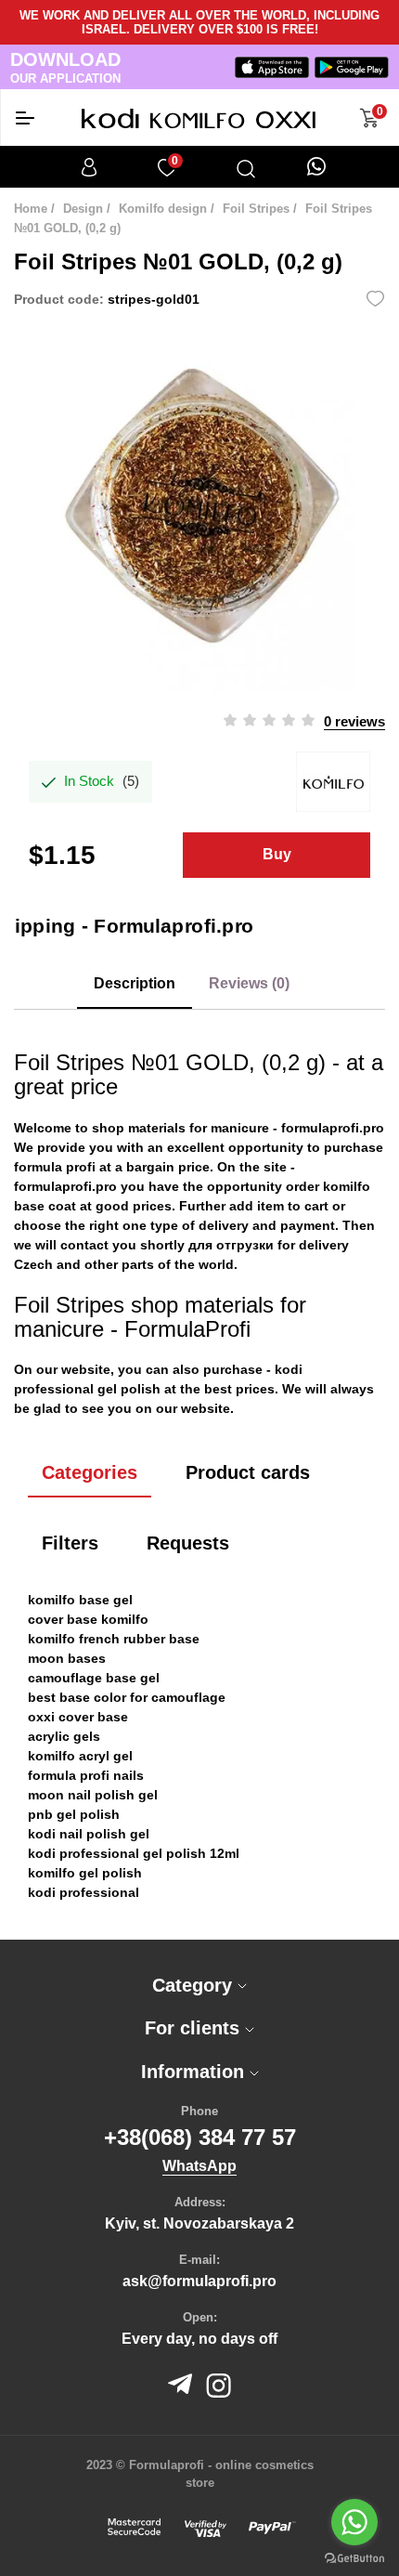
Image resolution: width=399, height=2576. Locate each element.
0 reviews (354, 721)
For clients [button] (195, 2028)
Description (135, 983)
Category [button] (195, 1985)
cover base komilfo (88, 1619)
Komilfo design (163, 209)
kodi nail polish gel (89, 1834)
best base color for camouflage (127, 1697)
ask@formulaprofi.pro (199, 2281)
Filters (70, 1543)
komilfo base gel (80, 1600)
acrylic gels (64, 1736)
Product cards (248, 1472)
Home (31, 209)
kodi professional (84, 1892)
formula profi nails (86, 1775)
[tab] (199, 1985)
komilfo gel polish (85, 1873)
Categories (90, 1472)
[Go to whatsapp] (354, 2522)
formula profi (55, 1167)
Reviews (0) (249, 983)
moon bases (67, 1658)
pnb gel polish (74, 1814)
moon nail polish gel (93, 1795)
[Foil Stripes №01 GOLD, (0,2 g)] (199, 507)
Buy (277, 854)
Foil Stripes (256, 209)
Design (83, 209)
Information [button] (195, 2072)
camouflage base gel (94, 1678)
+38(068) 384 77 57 (200, 2137)
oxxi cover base (78, 1717)
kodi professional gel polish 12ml (134, 1853)
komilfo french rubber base (114, 1639)
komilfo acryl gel (80, 1756)
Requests (188, 1543)
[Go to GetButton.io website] (354, 2557)
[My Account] (89, 167)
